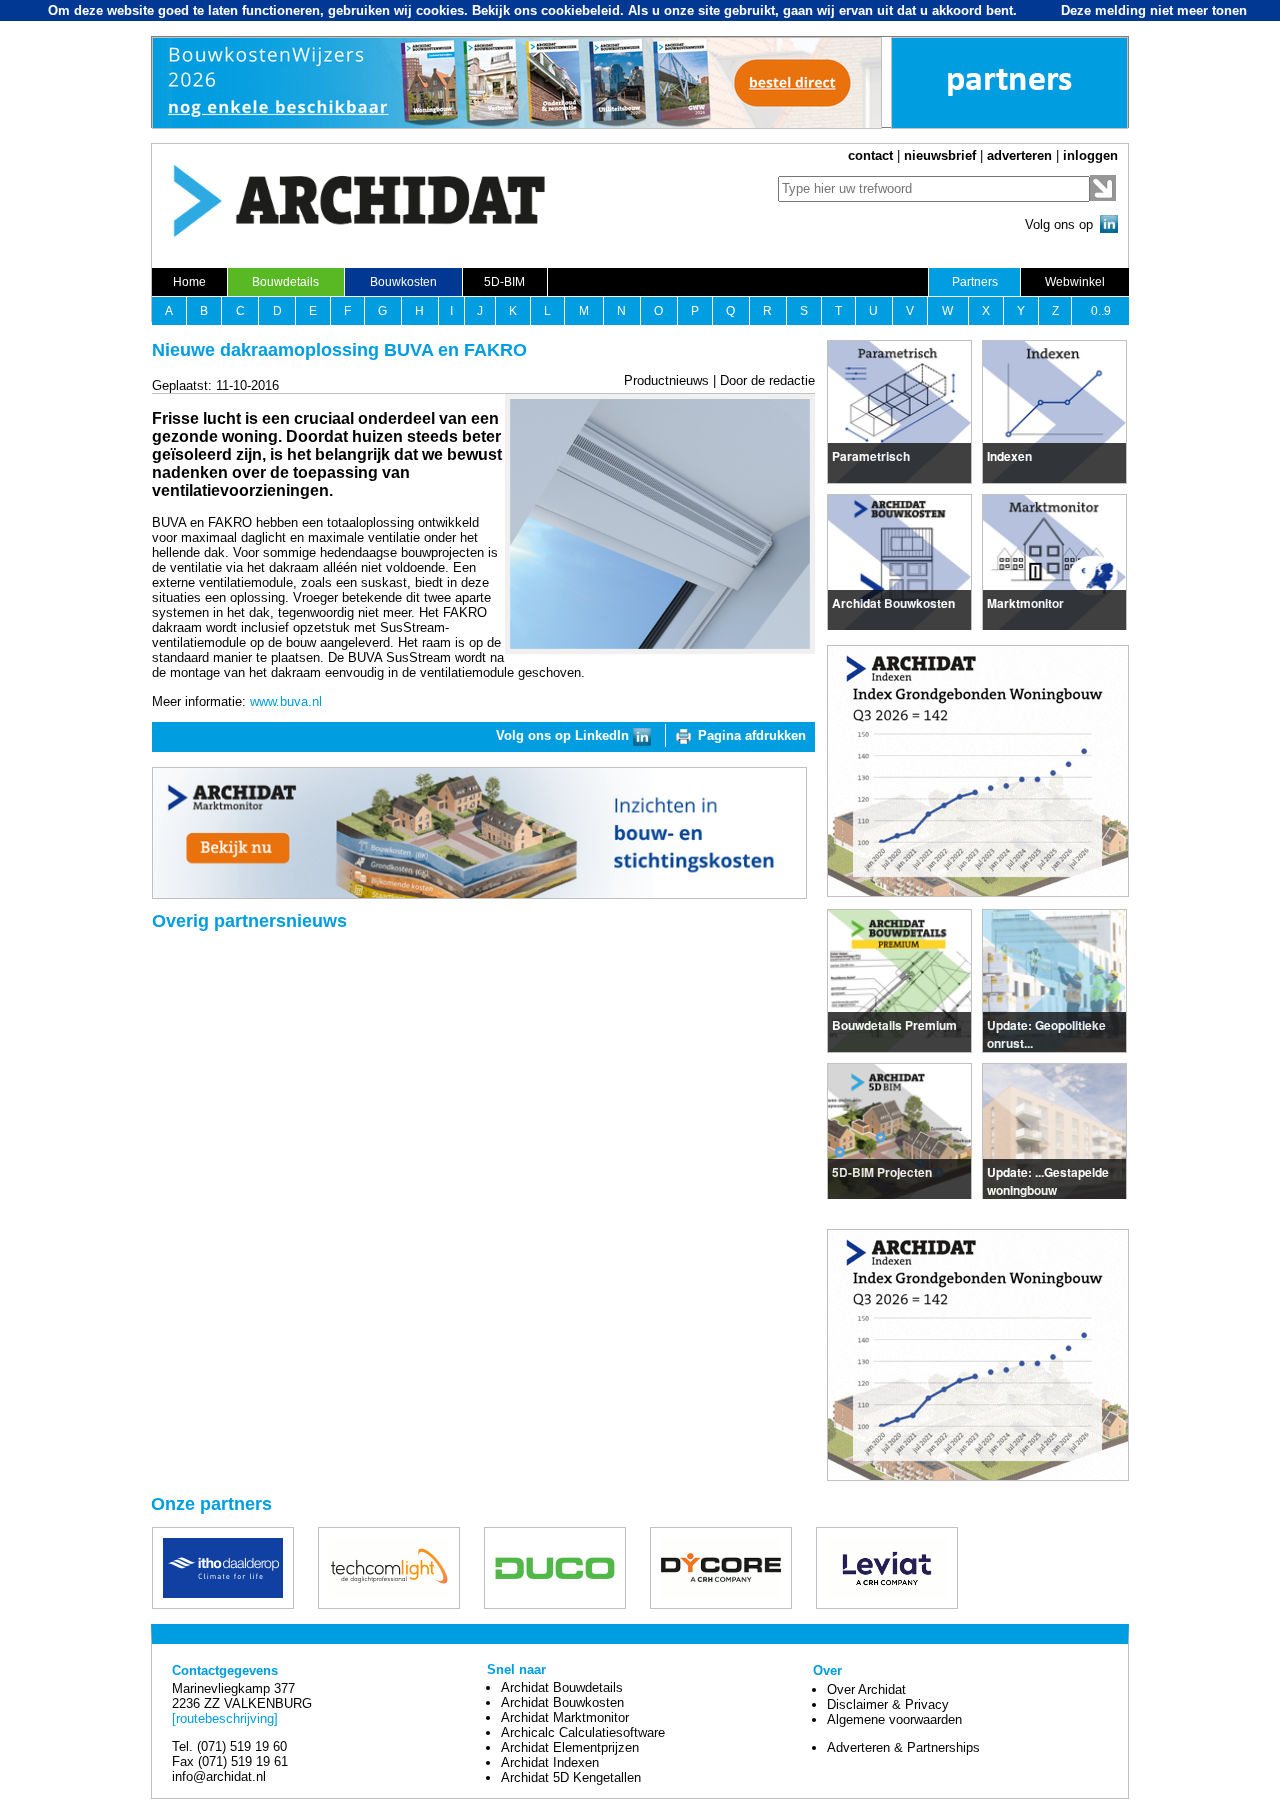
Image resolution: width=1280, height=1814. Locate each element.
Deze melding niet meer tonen (1154, 10)
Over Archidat (866, 1689)
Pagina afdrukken (752, 735)
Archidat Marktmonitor (565, 1717)
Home (189, 282)
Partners (975, 282)
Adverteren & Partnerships (903, 1747)
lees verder (865, 452)
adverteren (1019, 155)
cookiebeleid (580, 10)
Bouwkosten (403, 282)
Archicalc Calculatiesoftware (583, 1732)
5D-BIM (504, 282)
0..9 (1101, 311)
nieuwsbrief (940, 155)
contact (870, 155)
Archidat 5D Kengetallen (571, 1777)
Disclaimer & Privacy (888, 1704)
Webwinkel (1075, 282)
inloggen (1090, 155)
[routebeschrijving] (225, 1718)
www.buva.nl (286, 701)
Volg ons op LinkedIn (564, 735)
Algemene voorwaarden (894, 1719)
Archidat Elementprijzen (570, 1747)
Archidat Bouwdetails (562, 1687)
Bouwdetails (285, 282)
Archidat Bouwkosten (562, 1702)
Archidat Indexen (550, 1762)
